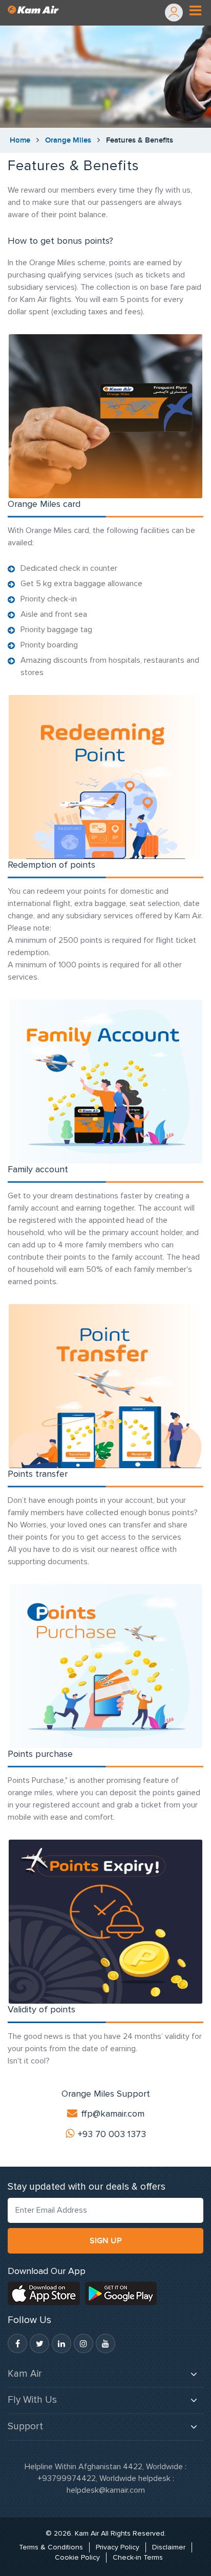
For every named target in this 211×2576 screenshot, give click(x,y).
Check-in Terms (138, 2557)
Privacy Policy (118, 2547)
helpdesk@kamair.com (106, 2490)
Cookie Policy (77, 2557)
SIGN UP (106, 2241)
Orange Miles (68, 140)
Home (20, 140)
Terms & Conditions (51, 2547)
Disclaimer (169, 2547)
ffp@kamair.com (113, 2114)
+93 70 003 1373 (112, 2134)
